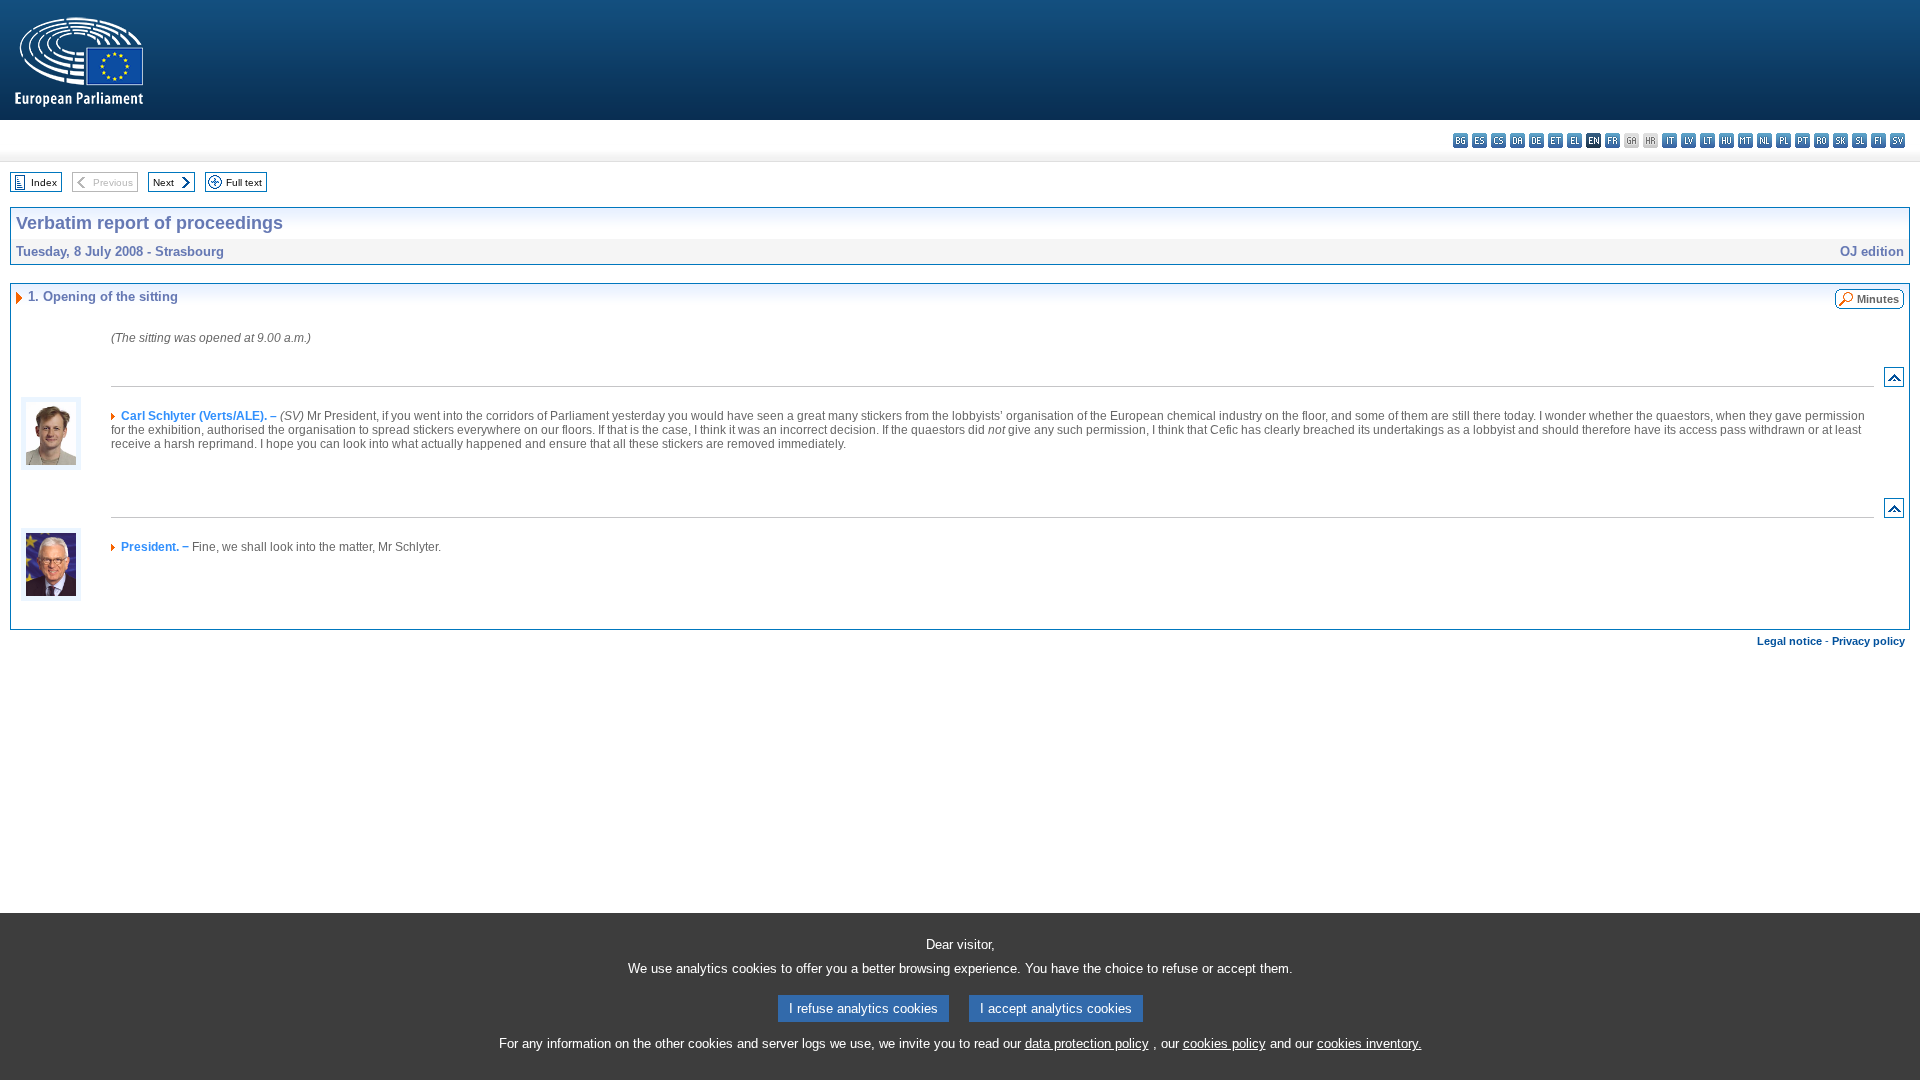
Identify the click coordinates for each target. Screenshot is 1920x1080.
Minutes (1878, 299)
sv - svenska (1897, 140)
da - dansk (1517, 140)
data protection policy (1087, 1043)
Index (44, 182)
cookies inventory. (1369, 1043)
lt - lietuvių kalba (1707, 140)
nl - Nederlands (1764, 140)
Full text (244, 182)
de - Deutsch (1536, 140)
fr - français (1612, 140)
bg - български (1460, 140)
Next (163, 182)
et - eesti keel (1555, 140)
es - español (1479, 140)
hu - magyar (1726, 140)
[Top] (1894, 381)
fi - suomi (1878, 140)
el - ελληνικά (1574, 140)
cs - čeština (1498, 140)
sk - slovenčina (1840, 140)
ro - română (1821, 140)
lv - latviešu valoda (1688, 140)
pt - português (1802, 140)
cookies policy (1224, 1043)
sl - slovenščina (1859, 140)
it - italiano (1669, 140)
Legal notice (1789, 641)
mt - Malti (1745, 140)
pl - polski (1783, 140)
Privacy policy (1868, 641)
